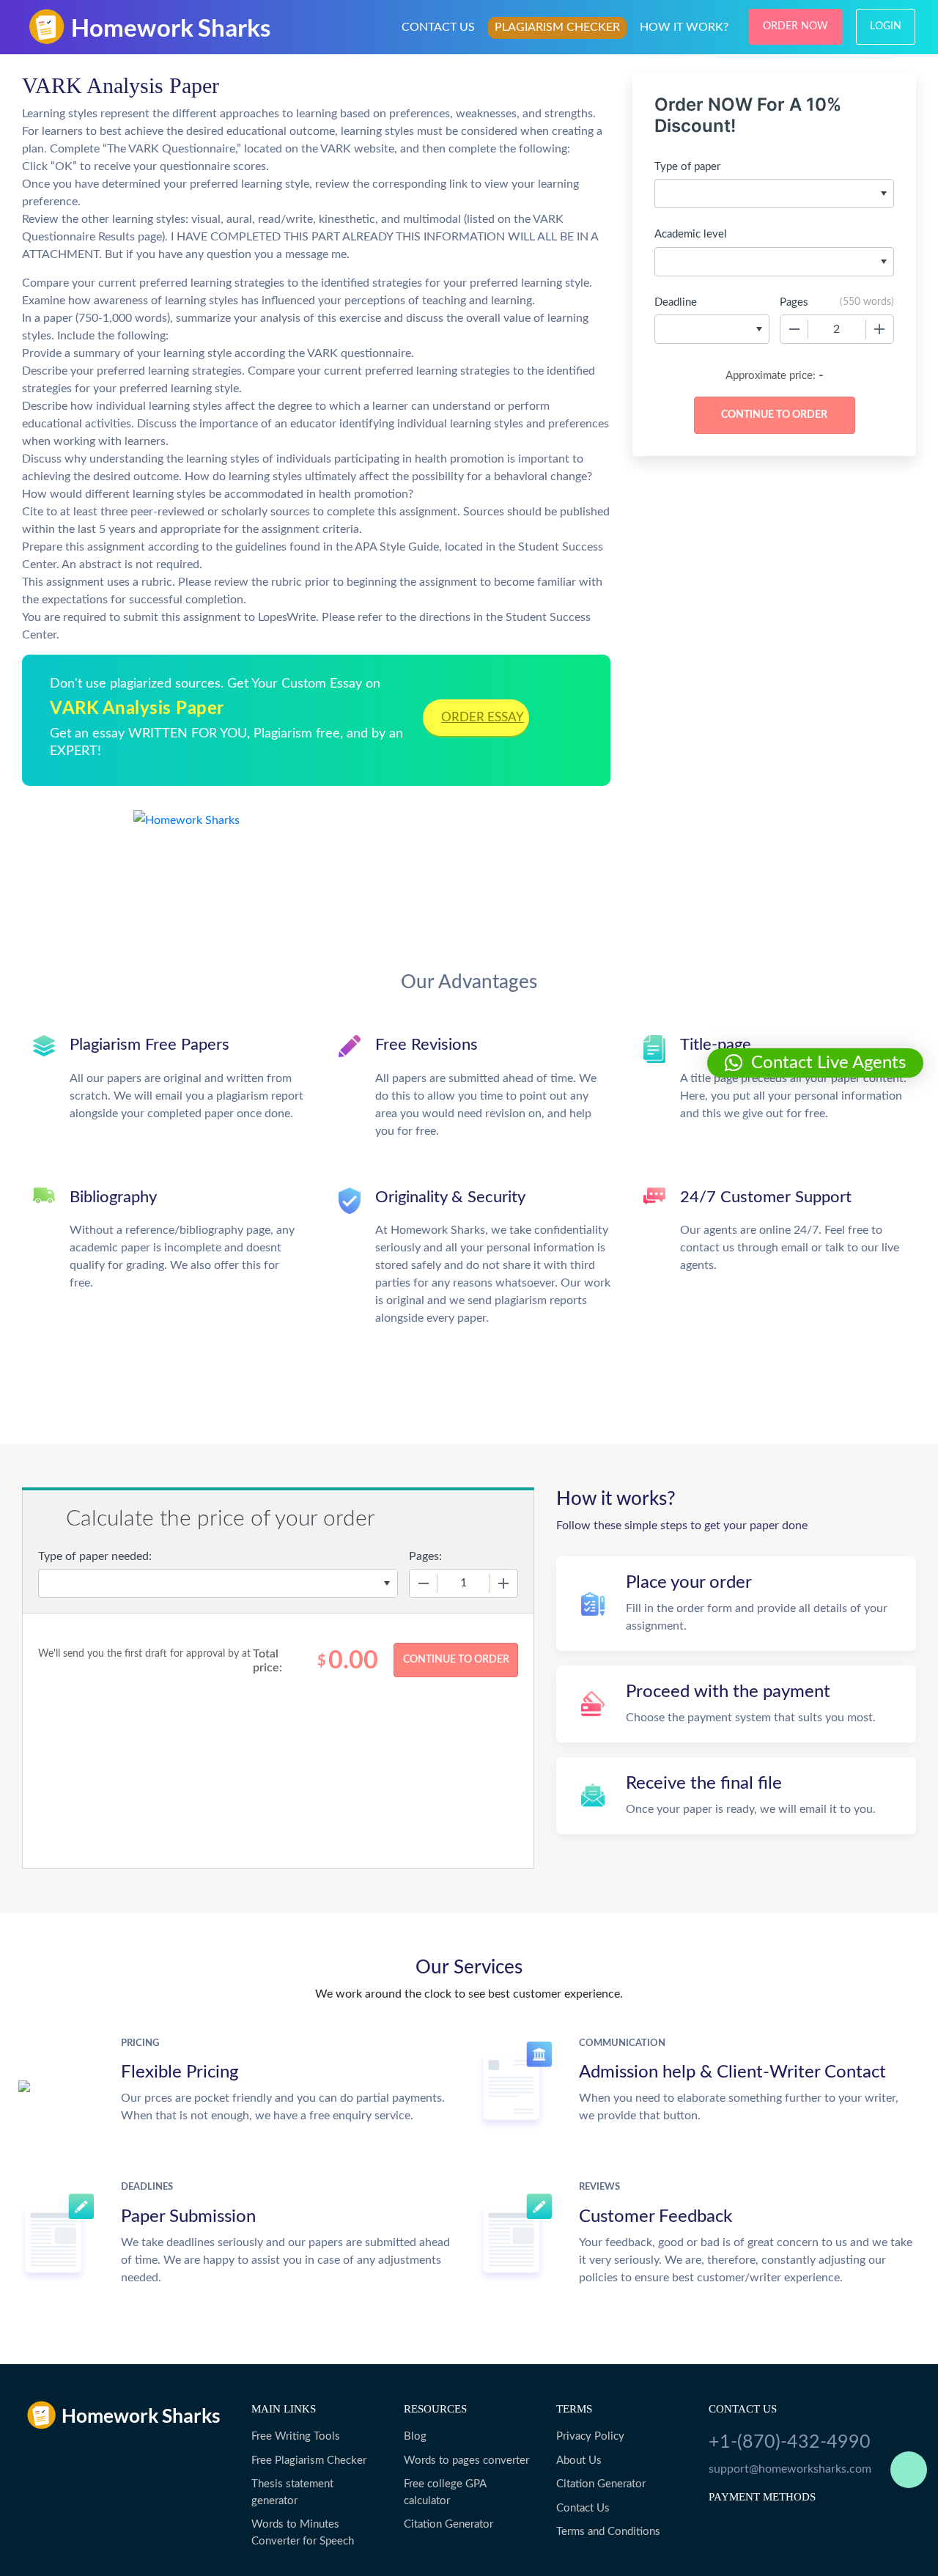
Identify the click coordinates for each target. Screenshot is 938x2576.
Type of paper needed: (95, 1556)
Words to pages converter (466, 2461)
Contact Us (583, 2508)
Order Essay (483, 717)
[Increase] (879, 329)
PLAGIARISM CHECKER (557, 27)
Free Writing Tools (296, 2436)
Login (886, 26)
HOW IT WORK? (684, 27)
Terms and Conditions (608, 2532)
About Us (579, 2461)
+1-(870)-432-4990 (790, 2442)
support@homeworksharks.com (790, 2469)
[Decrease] (794, 329)
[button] (815, 1063)
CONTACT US (438, 27)
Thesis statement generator (292, 2492)
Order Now (795, 26)
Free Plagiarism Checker (309, 2461)
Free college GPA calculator (445, 2492)
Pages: (425, 1556)
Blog (415, 2436)
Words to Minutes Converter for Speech (303, 2533)
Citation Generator (448, 2524)
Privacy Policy (590, 2436)
